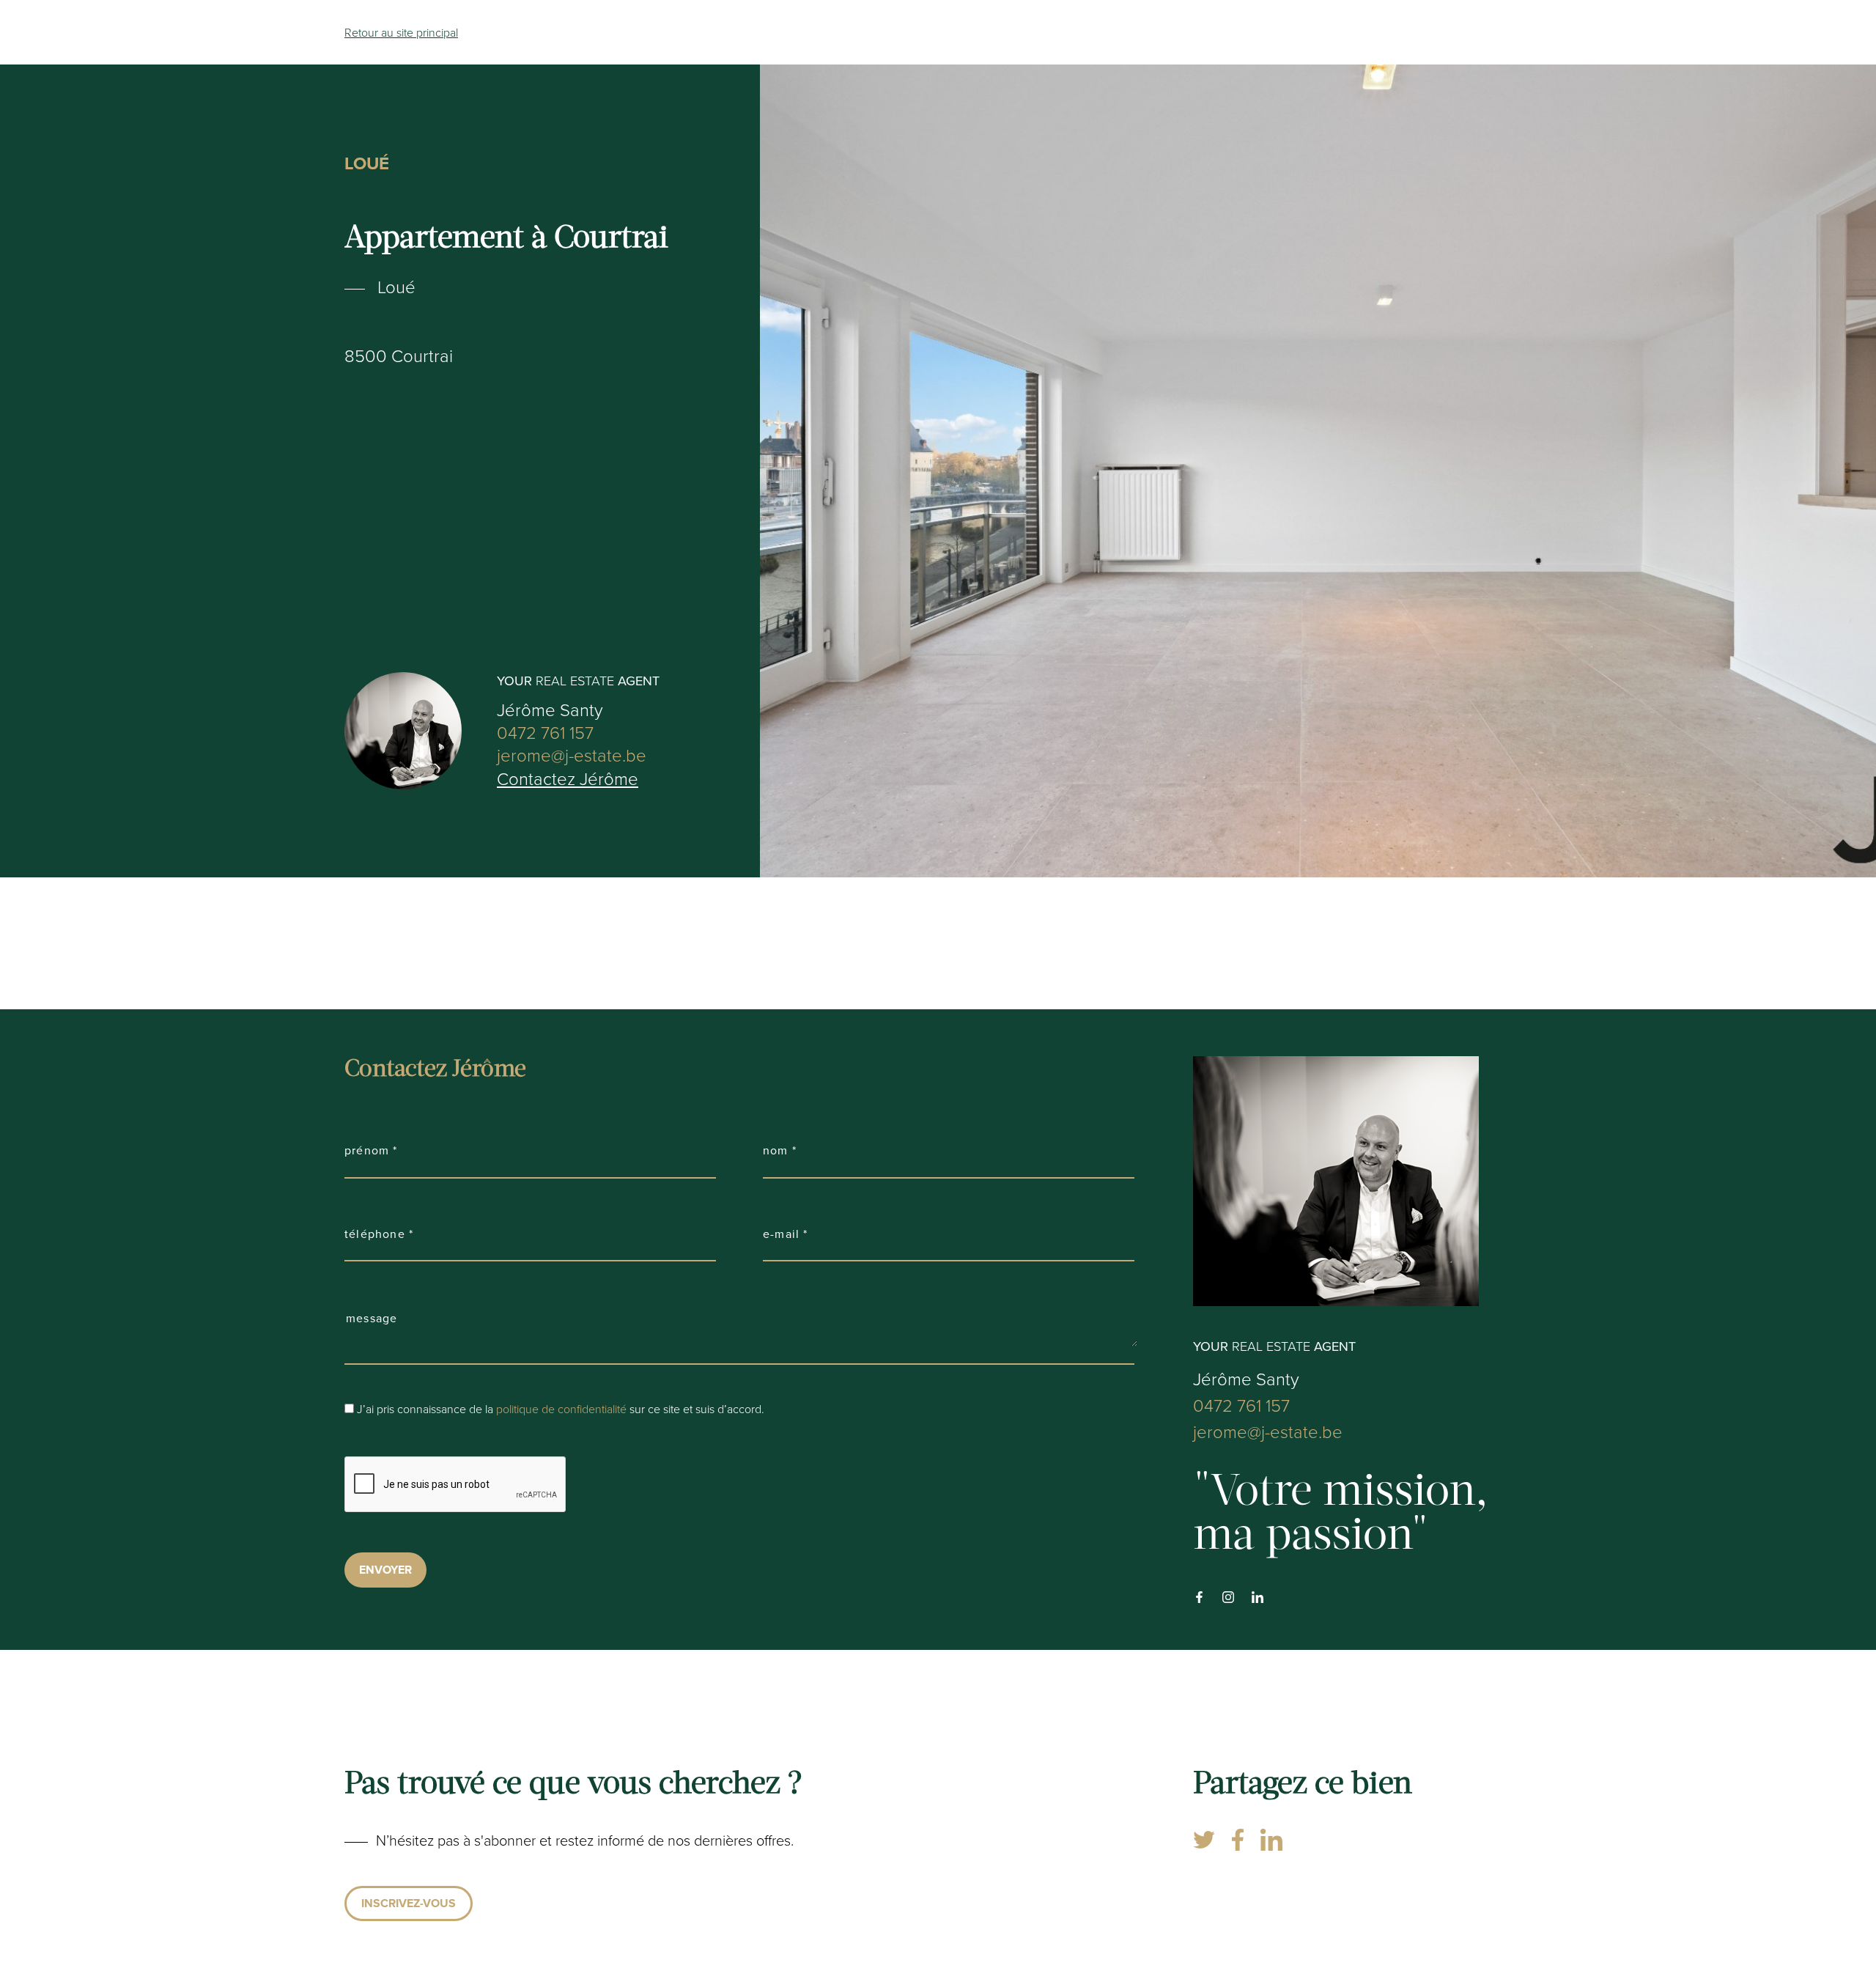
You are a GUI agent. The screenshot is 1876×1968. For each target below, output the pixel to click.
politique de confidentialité (561, 1409)
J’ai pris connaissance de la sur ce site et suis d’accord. (561, 1409)
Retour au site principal (401, 32)
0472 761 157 (545, 732)
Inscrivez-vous (409, 1903)
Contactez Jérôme (568, 778)
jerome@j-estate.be (572, 755)
